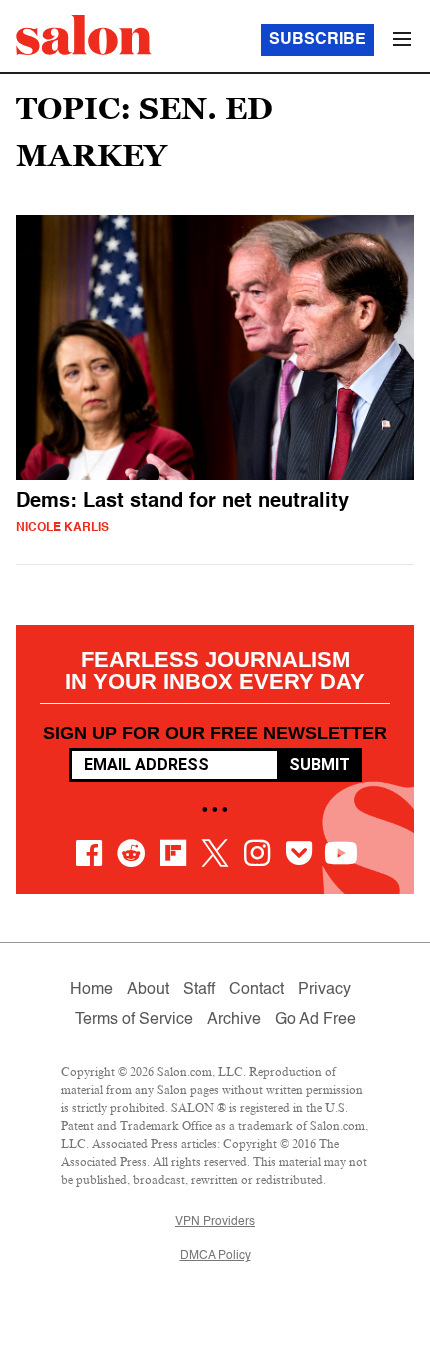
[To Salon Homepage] (84, 35)
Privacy (324, 990)
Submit (319, 764)
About (148, 990)
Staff (199, 990)
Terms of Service (134, 1020)
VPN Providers (215, 1222)
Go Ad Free (315, 1020)
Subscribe (317, 40)
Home (91, 990)
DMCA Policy (215, 1256)
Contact (256, 990)
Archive (234, 1020)
